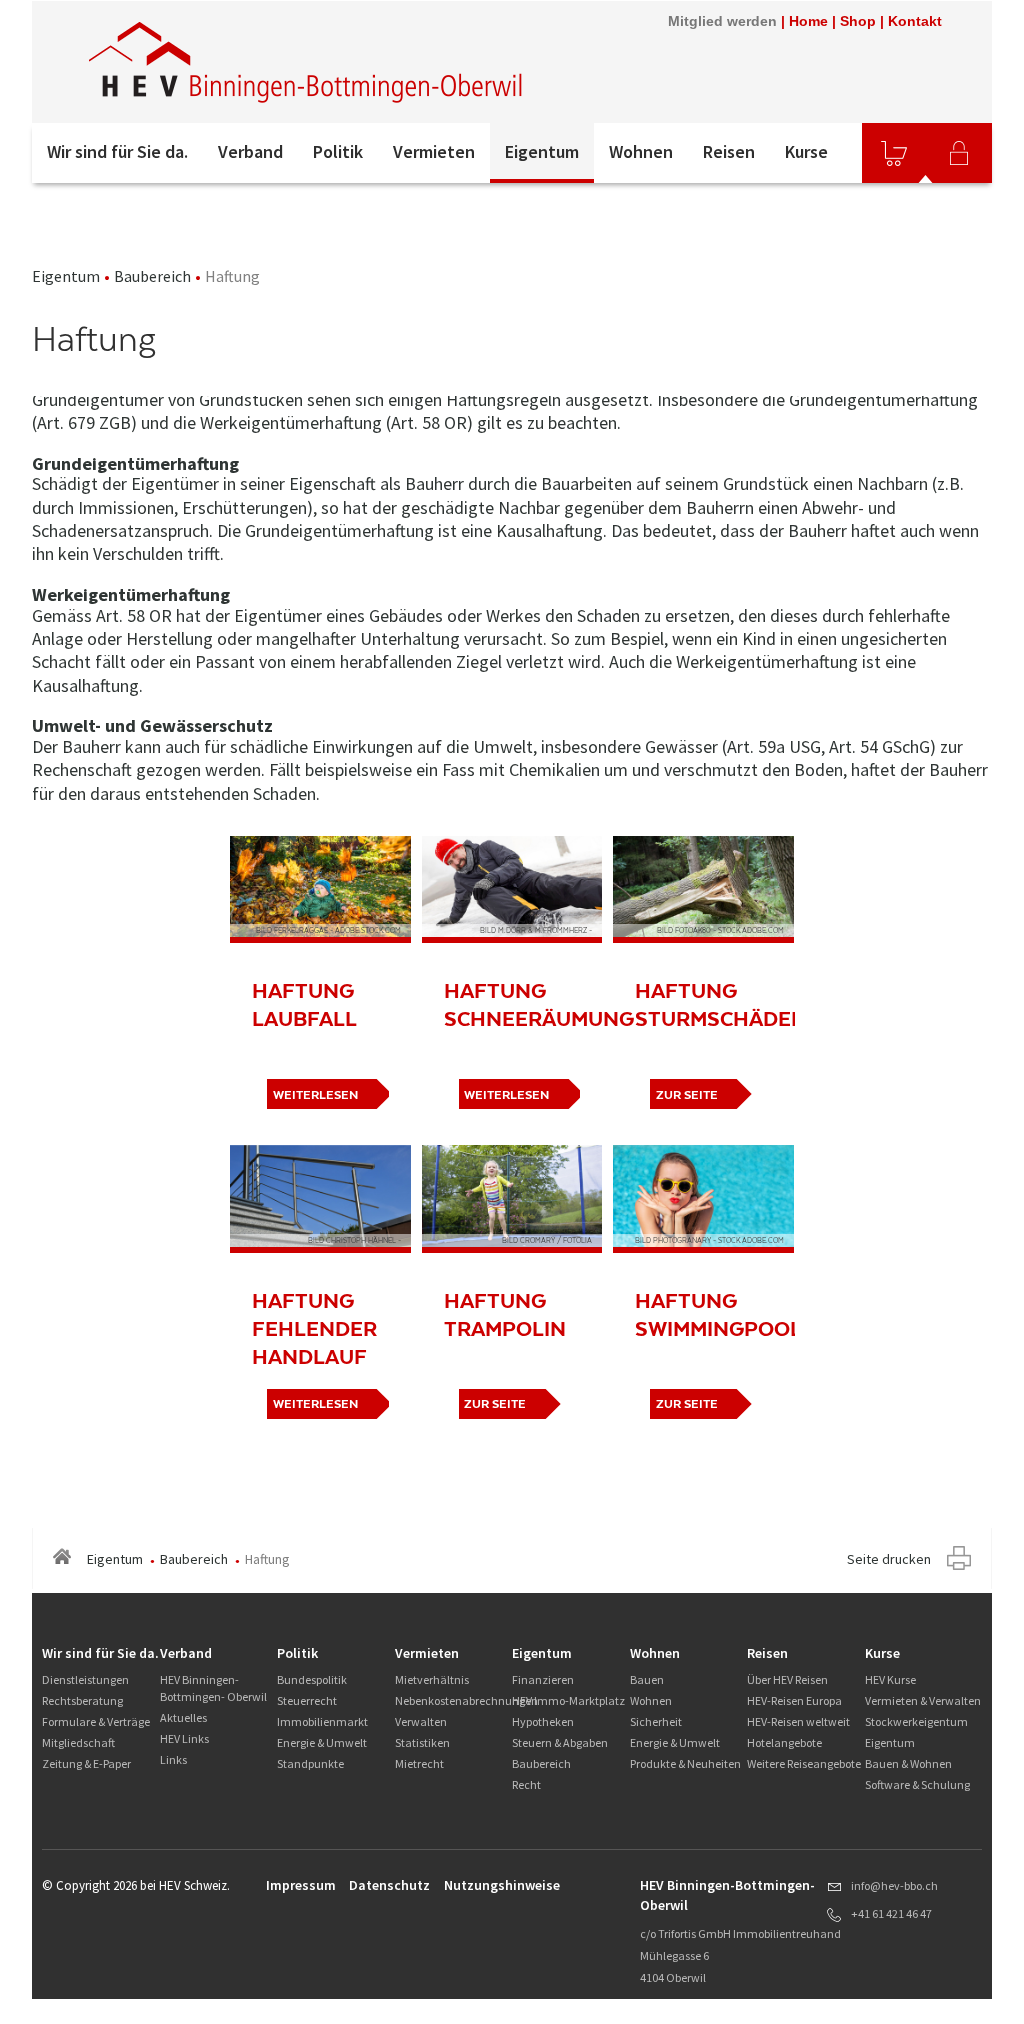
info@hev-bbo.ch (894, 1885)
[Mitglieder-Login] (959, 153)
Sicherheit (656, 1721)
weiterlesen (315, 1095)
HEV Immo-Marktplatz (568, 1700)
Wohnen (641, 151)
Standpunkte (310, 1763)
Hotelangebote (784, 1742)
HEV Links (184, 1738)
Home (808, 21)
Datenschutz (389, 1885)
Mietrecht (419, 1763)
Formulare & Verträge (96, 1721)
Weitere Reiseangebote (804, 1763)
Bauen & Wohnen (908, 1763)
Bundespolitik (312, 1679)
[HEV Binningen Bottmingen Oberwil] (307, 62)
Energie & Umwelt (322, 1742)
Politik (338, 151)
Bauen (647, 1679)
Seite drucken (889, 1559)
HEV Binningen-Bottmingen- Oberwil (213, 1688)
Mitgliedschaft (78, 1742)
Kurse (806, 151)
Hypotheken (543, 1721)
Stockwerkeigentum (916, 1721)
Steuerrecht (307, 1700)
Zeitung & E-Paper (86, 1763)
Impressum (301, 1885)
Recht (526, 1784)
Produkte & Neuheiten (685, 1763)
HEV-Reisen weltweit (798, 1721)
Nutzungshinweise (502, 1885)
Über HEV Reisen (787, 1679)
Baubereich (152, 276)
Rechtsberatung (82, 1700)
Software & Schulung (917, 1784)
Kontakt (915, 21)
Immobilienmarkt (322, 1721)
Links (173, 1759)
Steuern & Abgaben (560, 1742)
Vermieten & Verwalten (923, 1700)
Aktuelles (183, 1717)
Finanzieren (543, 1679)
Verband (250, 151)
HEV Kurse (890, 1679)
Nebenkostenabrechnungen (466, 1700)
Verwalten (421, 1721)
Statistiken (422, 1742)
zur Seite (687, 1095)
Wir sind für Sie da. (117, 151)
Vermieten (434, 151)
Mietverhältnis (432, 1679)
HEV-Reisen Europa (794, 1700)
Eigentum (542, 151)
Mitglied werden (722, 21)
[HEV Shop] (894, 153)
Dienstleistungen (85, 1679)
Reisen (729, 151)
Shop (858, 21)
